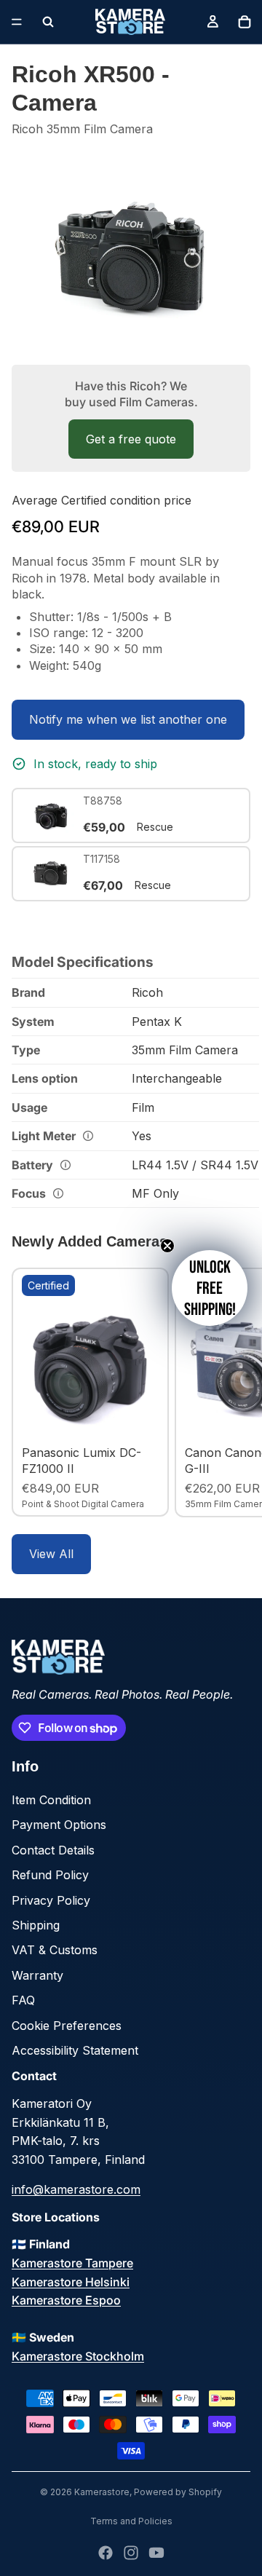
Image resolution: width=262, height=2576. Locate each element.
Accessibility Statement (75, 2050)
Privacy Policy (51, 1900)
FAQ (23, 2000)
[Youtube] (156, 2553)
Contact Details (53, 1850)
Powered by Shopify (178, 2492)
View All (51, 1554)
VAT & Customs (55, 1950)
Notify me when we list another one (128, 719)
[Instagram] (131, 2553)
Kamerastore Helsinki (71, 2282)
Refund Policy (50, 1875)
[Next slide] (234, 1392)
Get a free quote (131, 439)
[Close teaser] (167, 1246)
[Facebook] (106, 2553)
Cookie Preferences (67, 2026)
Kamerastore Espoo (66, 2300)
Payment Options (59, 1825)
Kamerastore (102, 2492)
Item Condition (51, 1800)
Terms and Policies (131, 2521)
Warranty (37, 1975)
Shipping (36, 1925)
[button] (210, 1288)
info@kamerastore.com (76, 2189)
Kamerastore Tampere (72, 2263)
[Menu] (17, 22)
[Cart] (245, 22)
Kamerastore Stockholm (78, 2356)
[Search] (48, 22)
